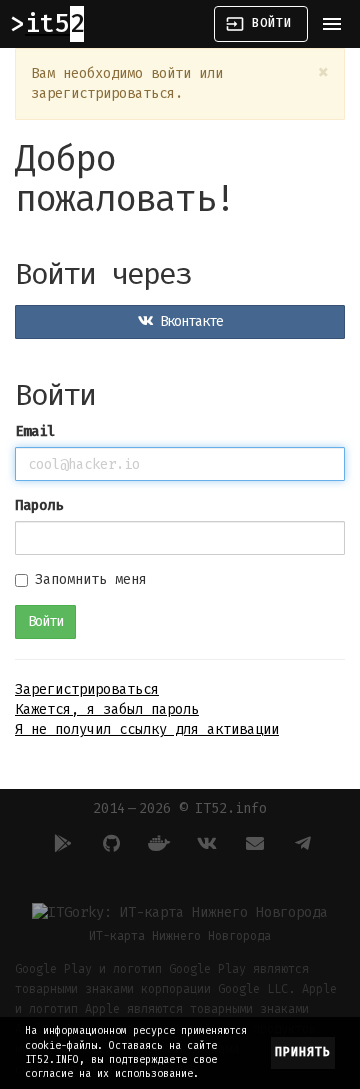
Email (35, 431)
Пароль (39, 505)
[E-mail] (252, 843)
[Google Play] (60, 843)
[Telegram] (300, 843)
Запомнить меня (91, 579)
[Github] (108, 843)
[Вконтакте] (204, 843)
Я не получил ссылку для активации (147, 729)
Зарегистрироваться (87, 689)
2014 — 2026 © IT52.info (180, 808)
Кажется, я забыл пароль (107, 709)
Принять (303, 1052)
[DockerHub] (156, 843)
